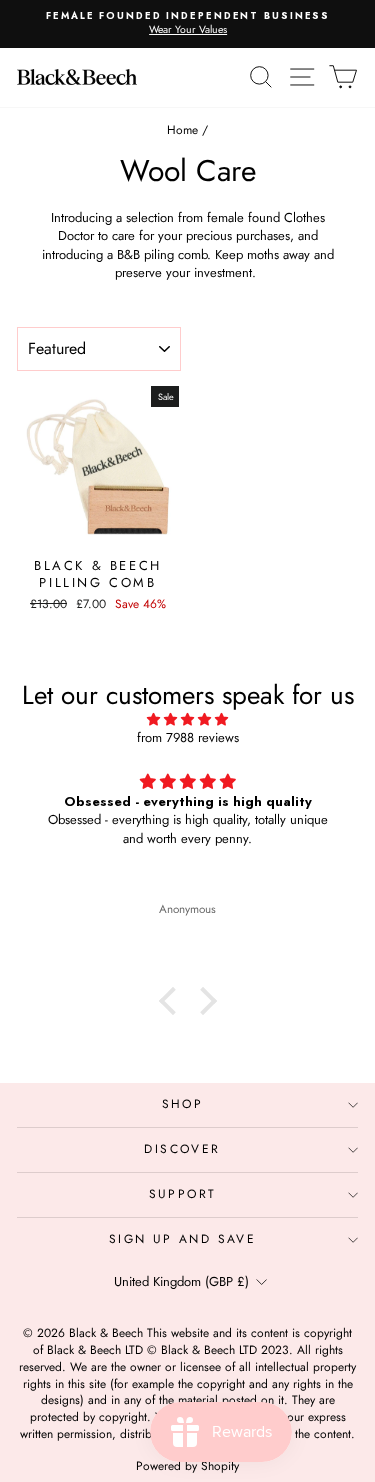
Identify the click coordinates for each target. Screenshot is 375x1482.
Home (182, 130)
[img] (187, 719)
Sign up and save (182, 1239)
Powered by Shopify (187, 1466)
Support (183, 1194)
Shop (183, 1104)
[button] (172, 1001)
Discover (182, 1149)
